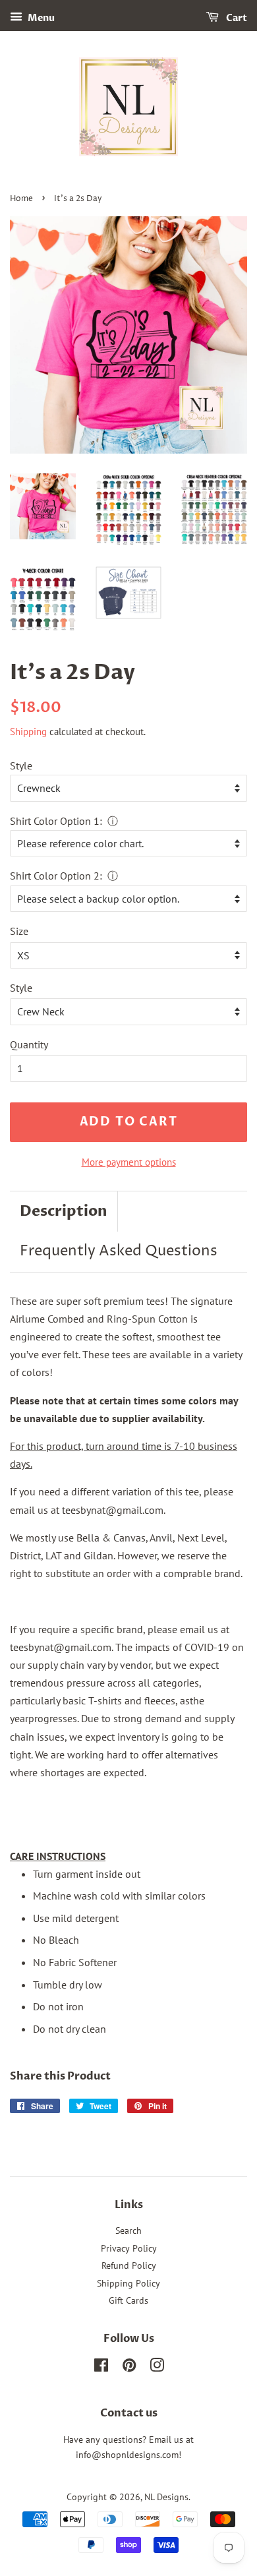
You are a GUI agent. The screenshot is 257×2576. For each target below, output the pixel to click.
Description (64, 1211)
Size (19, 931)
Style (21, 765)
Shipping (28, 732)
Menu (40, 18)
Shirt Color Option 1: (56, 821)
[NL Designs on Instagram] (157, 2368)
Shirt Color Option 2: (56, 876)
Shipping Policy (128, 2283)
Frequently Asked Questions (119, 1251)
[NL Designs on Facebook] (101, 2368)
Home (21, 199)
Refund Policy (129, 2265)
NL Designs (166, 2497)
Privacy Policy (129, 2248)
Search (128, 2231)
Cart (236, 18)
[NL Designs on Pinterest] (129, 2368)
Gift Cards (128, 2300)
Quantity (29, 1044)
